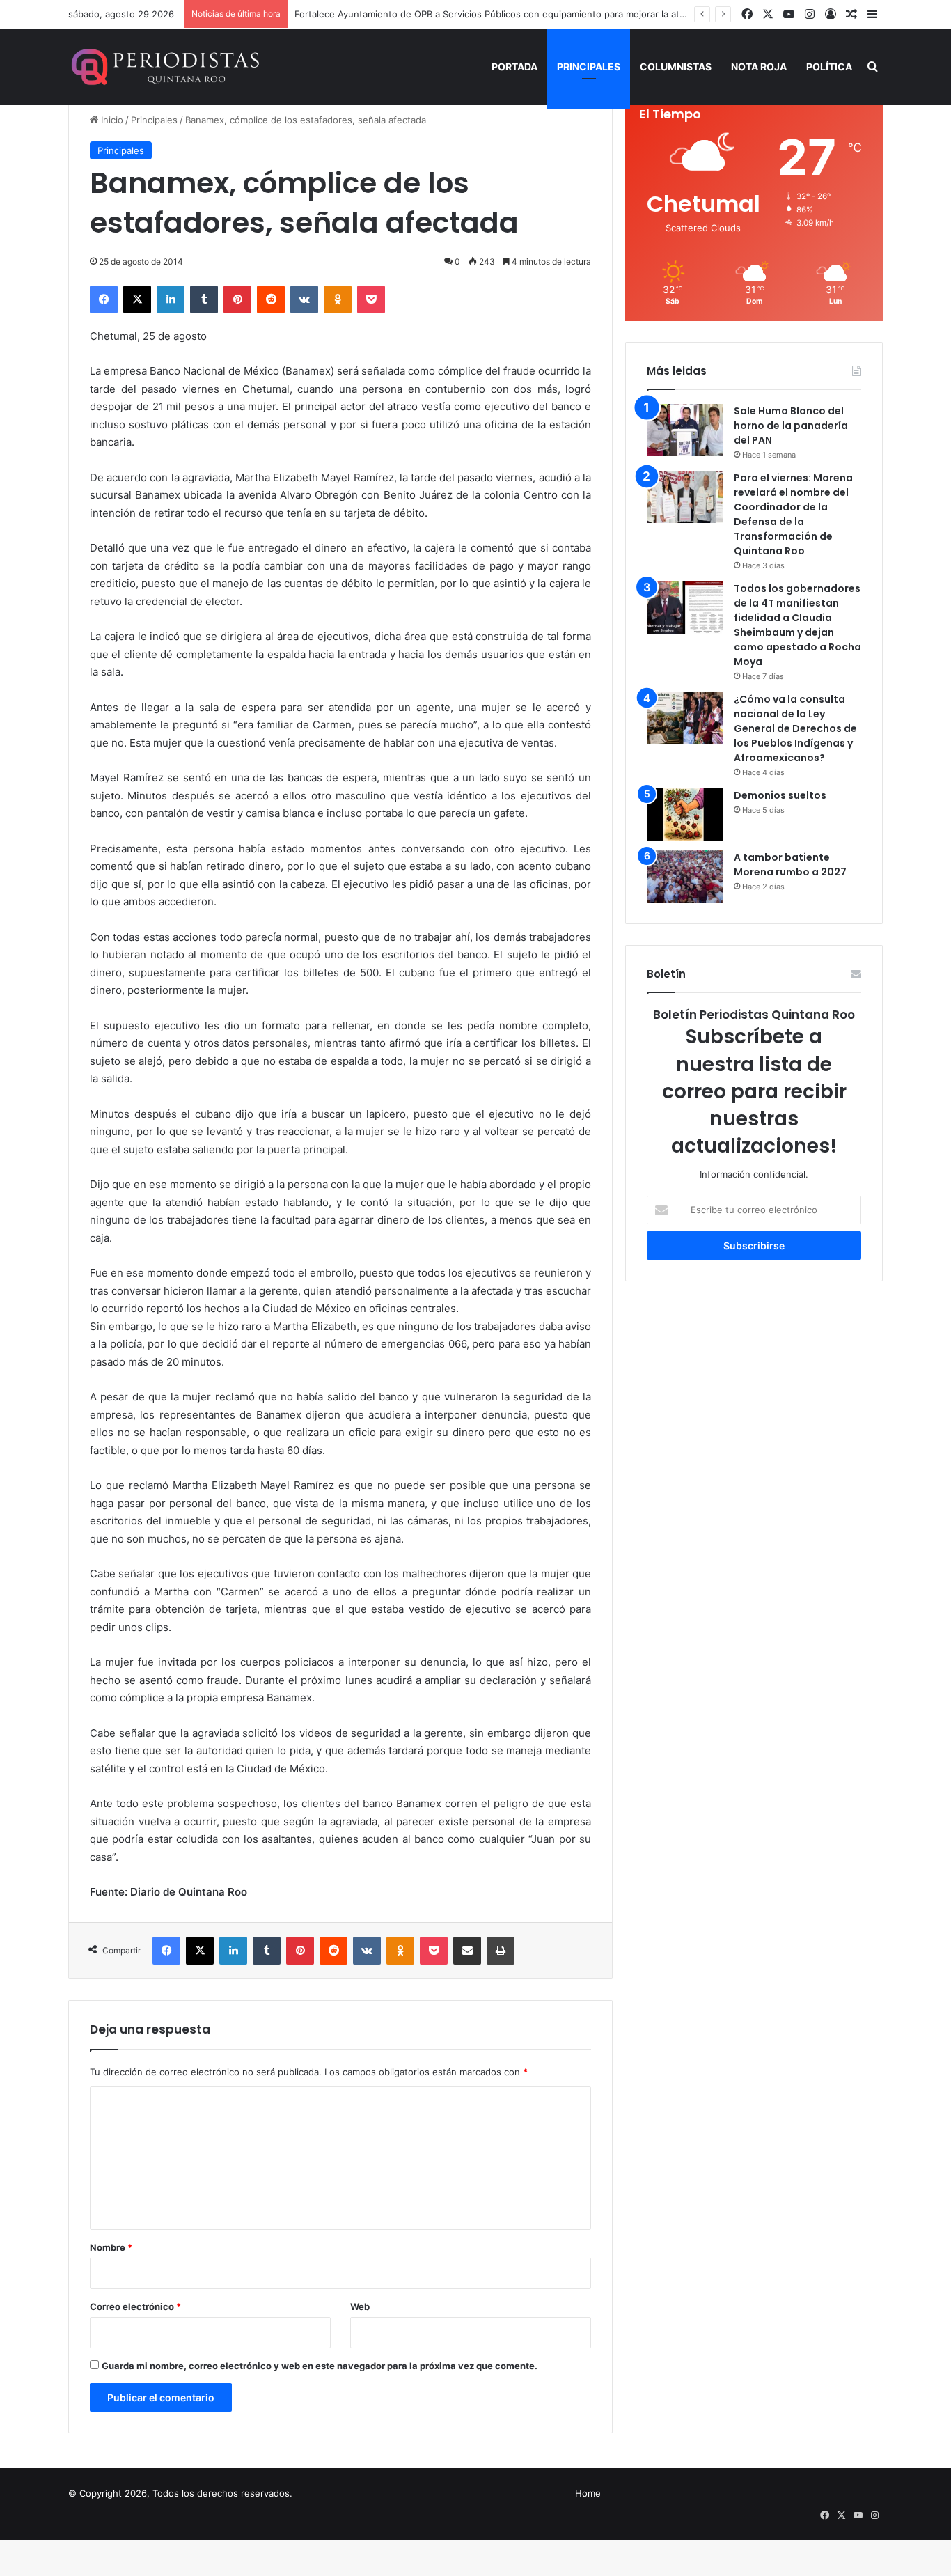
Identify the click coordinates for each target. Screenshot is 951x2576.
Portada (514, 67)
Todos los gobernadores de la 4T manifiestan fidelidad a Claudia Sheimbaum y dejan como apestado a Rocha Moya (797, 625)
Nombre (111, 2247)
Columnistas (676, 67)
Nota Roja (759, 67)
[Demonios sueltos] (685, 814)
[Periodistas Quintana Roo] (164, 67)
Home (588, 2493)
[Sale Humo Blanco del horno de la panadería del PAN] (685, 430)
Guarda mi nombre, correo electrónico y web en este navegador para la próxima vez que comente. (320, 2366)
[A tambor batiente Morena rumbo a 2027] (685, 876)
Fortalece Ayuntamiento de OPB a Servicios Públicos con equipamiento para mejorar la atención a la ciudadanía (535, 14)
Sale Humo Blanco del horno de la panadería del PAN (791, 426)
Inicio (111, 120)
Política (829, 67)
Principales (589, 67)
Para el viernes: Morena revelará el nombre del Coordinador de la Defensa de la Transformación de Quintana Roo (793, 514)
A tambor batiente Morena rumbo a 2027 (790, 865)
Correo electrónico (135, 2306)
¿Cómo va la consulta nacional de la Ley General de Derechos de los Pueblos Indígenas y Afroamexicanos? (795, 728)
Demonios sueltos (780, 795)
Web (360, 2306)
